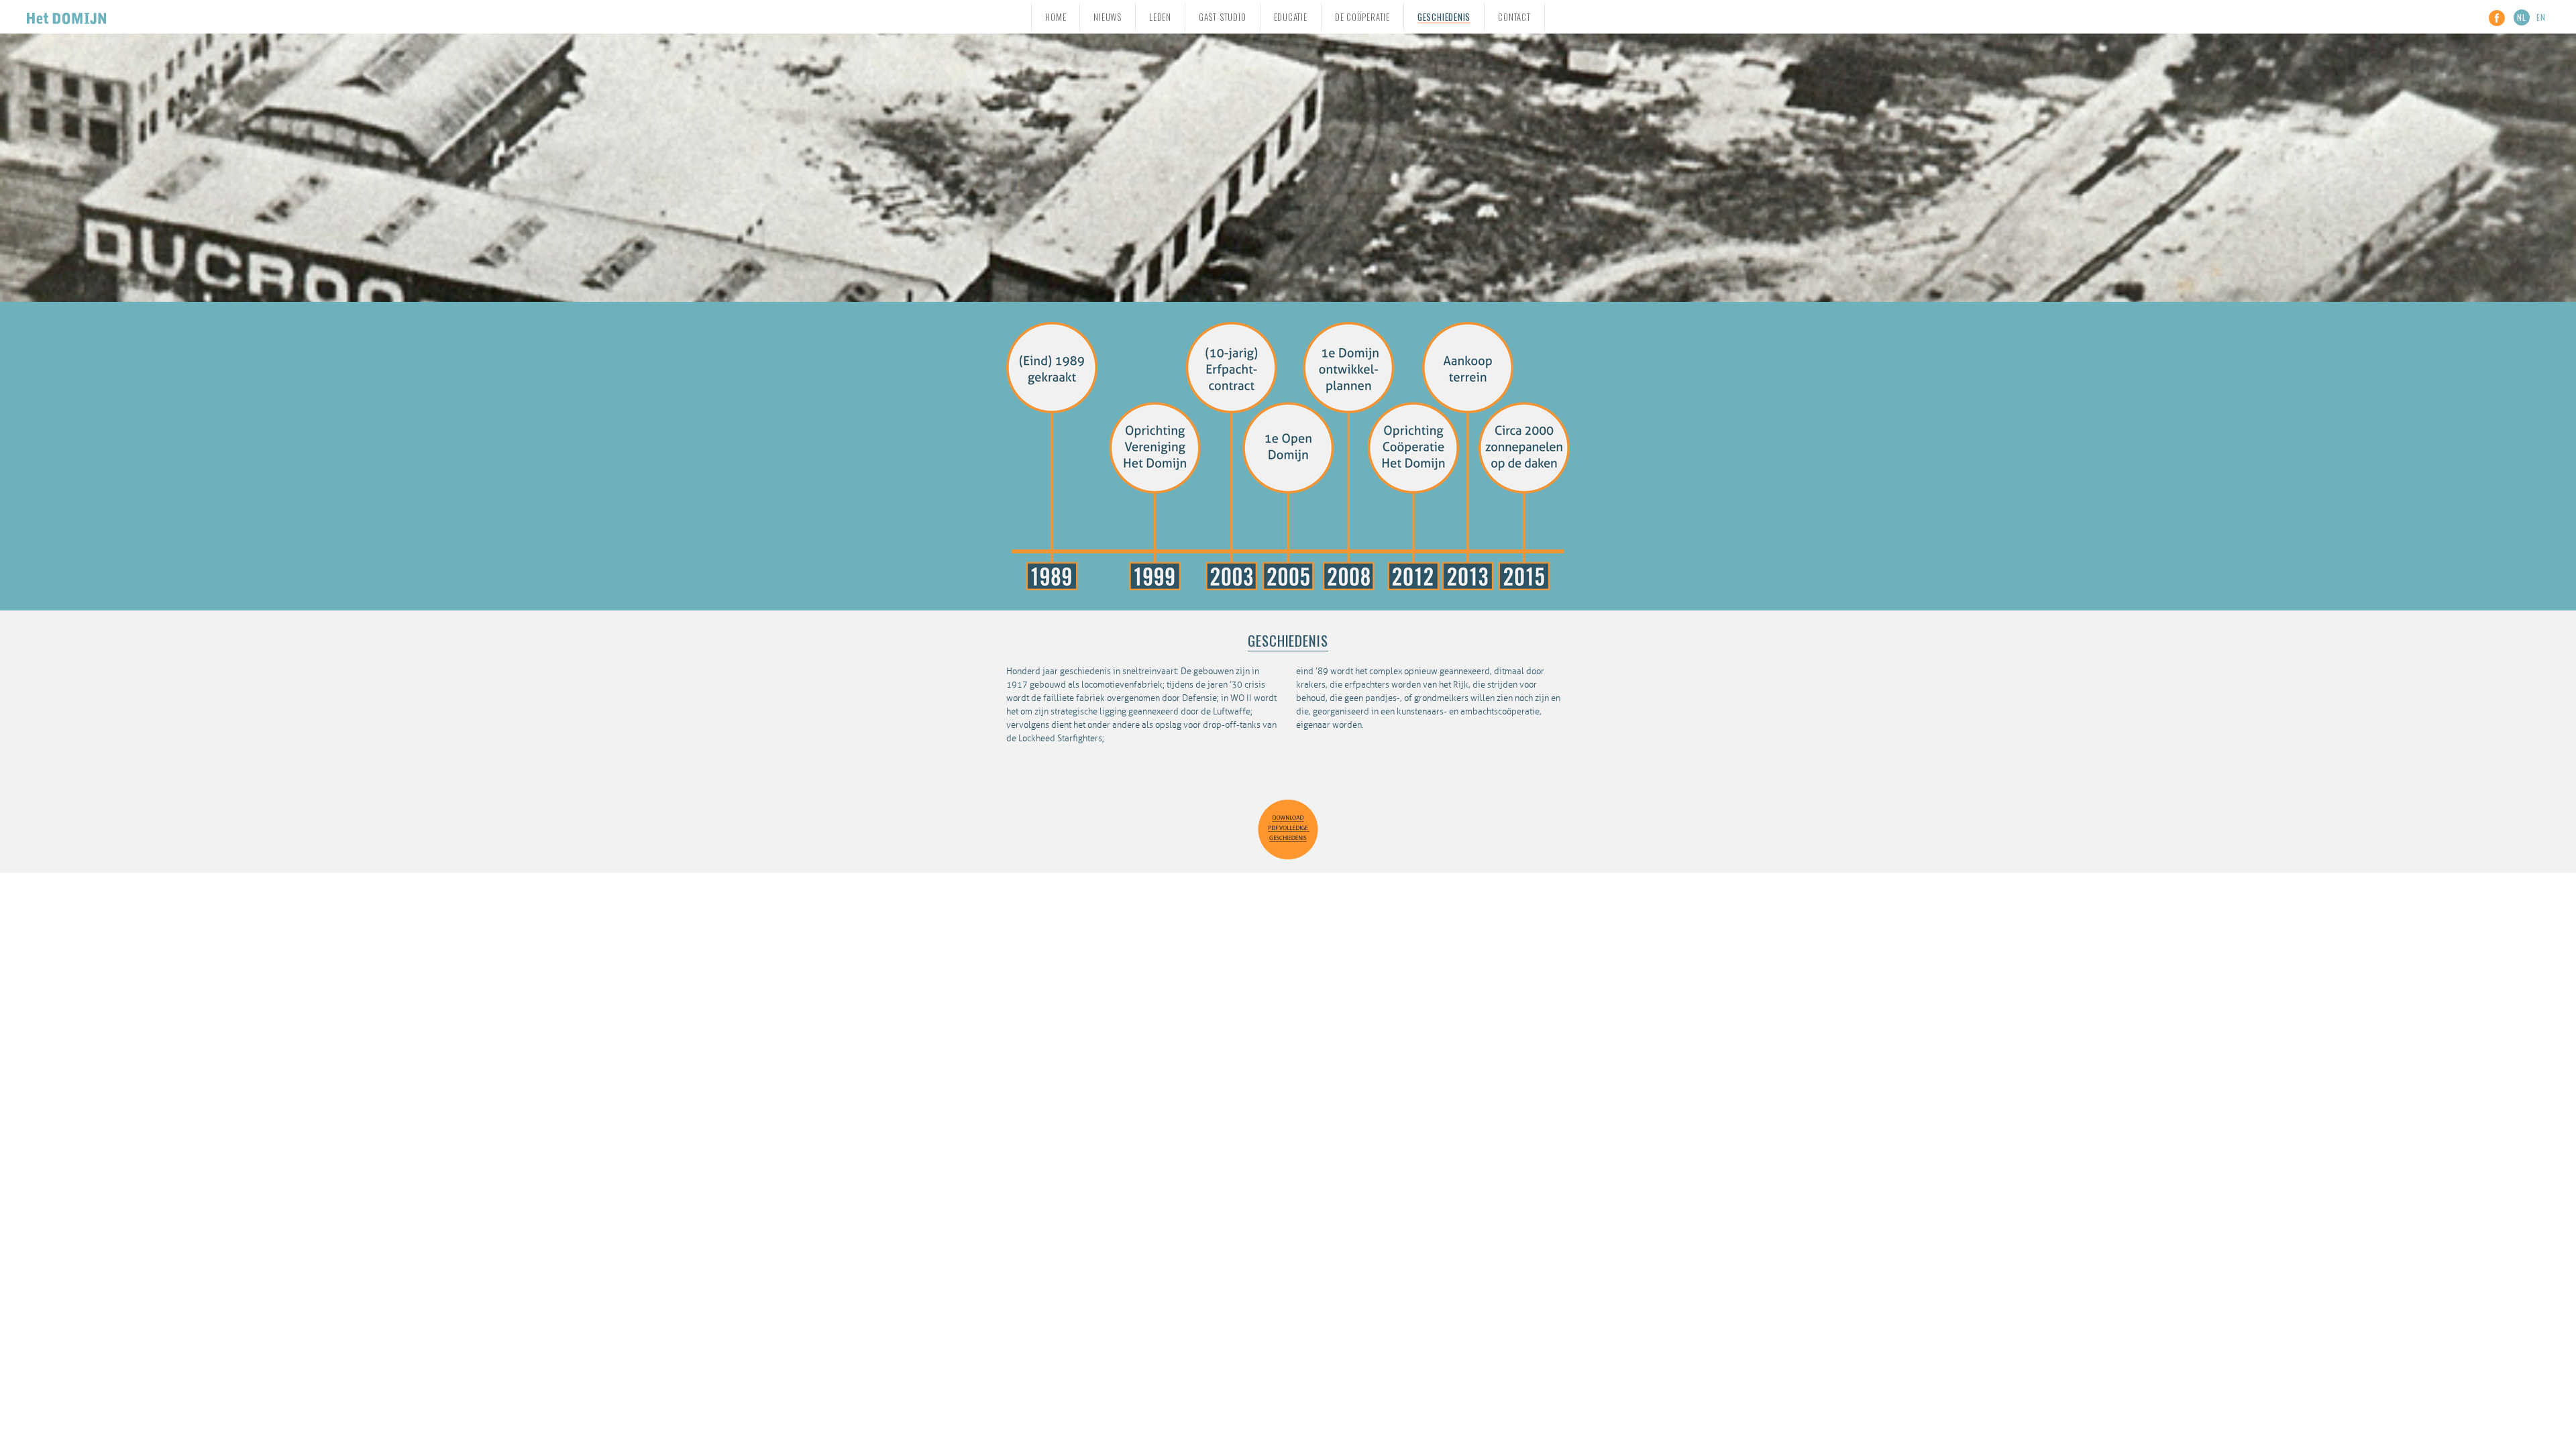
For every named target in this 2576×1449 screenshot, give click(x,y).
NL (2522, 17)
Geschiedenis (1444, 17)
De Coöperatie (1362, 17)
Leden (1160, 17)
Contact (1514, 17)
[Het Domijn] (66, 16)
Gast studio (1223, 17)
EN (2541, 17)
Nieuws (1108, 17)
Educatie (1291, 17)
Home (1056, 17)
